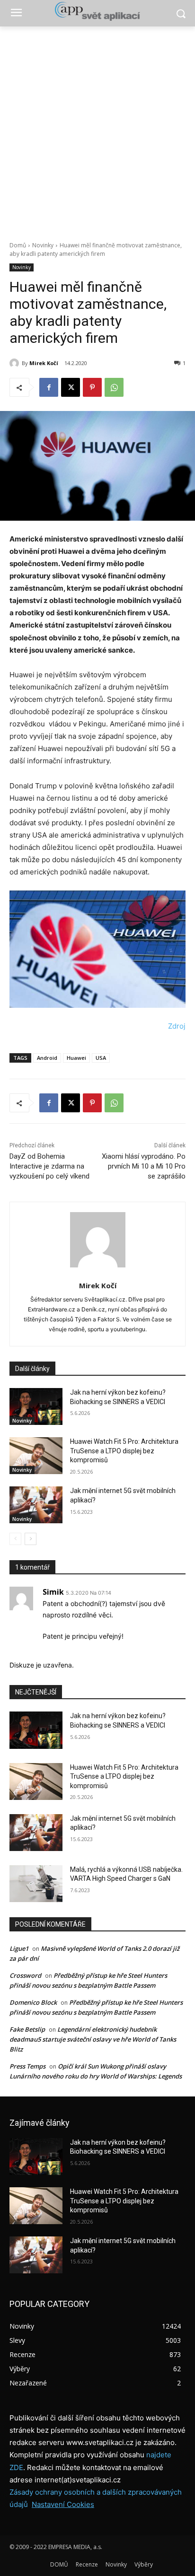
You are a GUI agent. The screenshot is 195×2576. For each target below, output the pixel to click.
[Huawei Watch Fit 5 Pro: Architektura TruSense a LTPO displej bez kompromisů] (36, 1456)
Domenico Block (33, 2002)
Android (47, 1058)
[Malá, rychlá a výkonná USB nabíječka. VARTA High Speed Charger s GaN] (36, 1884)
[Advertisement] (97, 129)
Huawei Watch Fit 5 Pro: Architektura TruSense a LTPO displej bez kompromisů (124, 1451)
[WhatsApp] (114, 387)
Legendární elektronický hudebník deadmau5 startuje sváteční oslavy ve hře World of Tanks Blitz (93, 2039)
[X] (71, 387)
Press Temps (27, 2066)
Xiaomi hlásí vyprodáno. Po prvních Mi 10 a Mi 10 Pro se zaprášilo (144, 1166)
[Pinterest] (92, 387)
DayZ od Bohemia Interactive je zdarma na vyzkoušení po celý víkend (49, 1166)
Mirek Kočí (44, 363)
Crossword (25, 1975)
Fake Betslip (27, 2029)
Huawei (76, 1058)
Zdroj (177, 1026)
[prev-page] (15, 1539)
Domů (18, 245)
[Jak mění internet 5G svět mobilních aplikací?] (36, 1505)
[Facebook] (49, 387)
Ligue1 (19, 1948)
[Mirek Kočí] (16, 363)
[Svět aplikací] (97, 11)
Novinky (43, 245)
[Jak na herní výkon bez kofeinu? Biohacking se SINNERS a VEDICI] (36, 1406)
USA (101, 1058)
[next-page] (31, 1539)
